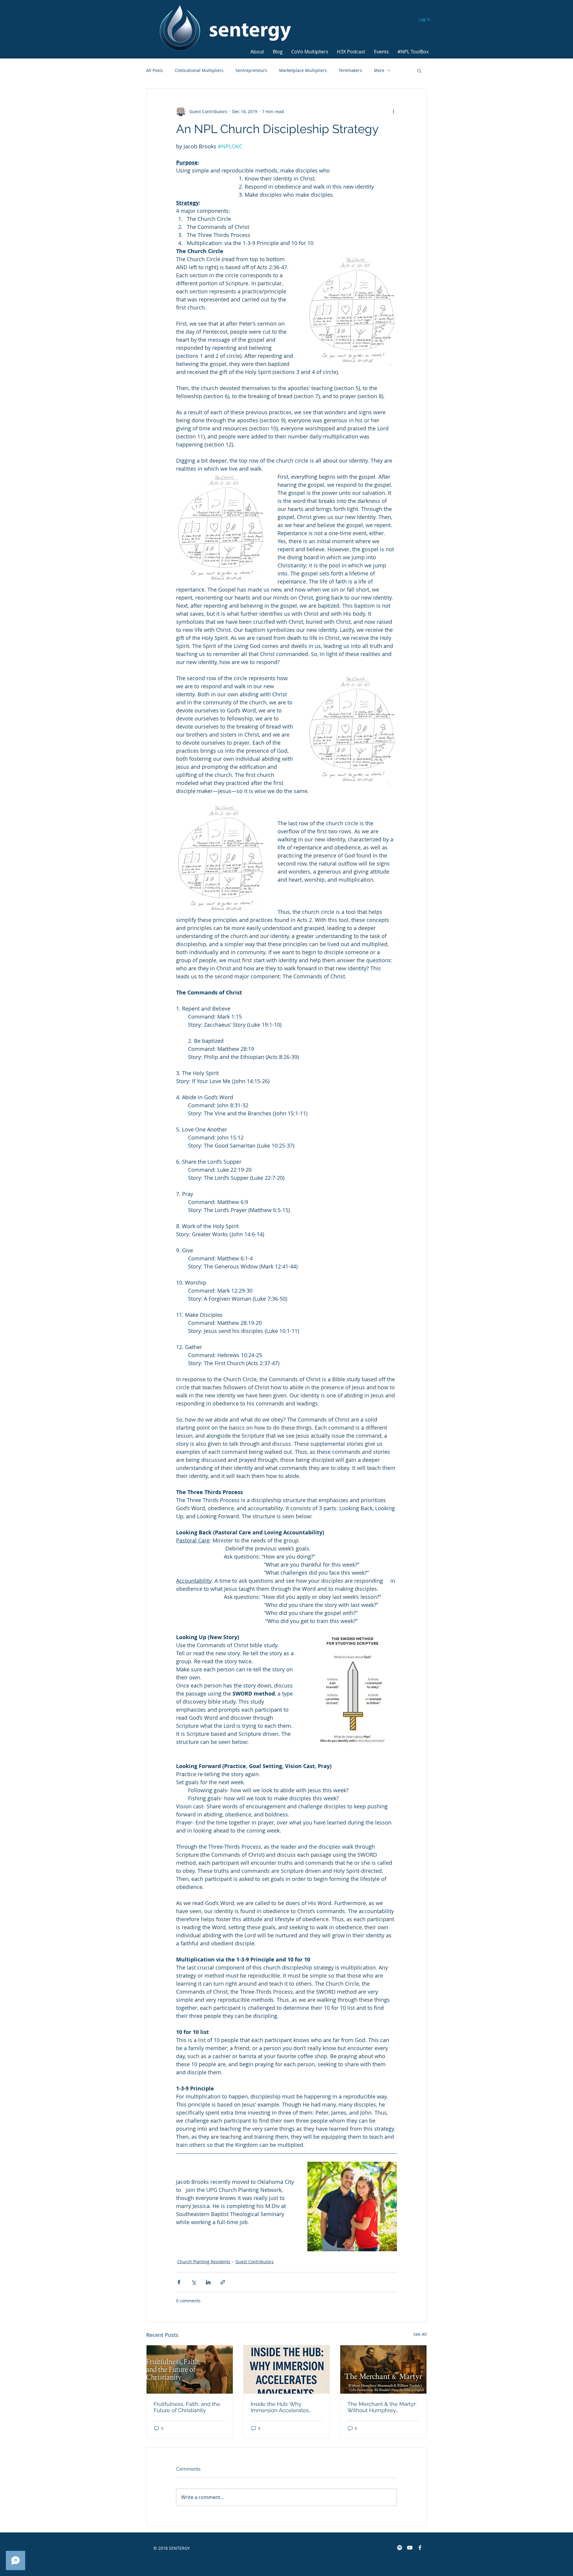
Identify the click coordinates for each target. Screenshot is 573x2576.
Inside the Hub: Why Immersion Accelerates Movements (280, 2407)
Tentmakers (350, 70)
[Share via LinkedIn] (208, 2282)
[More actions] (393, 111)
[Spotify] (400, 2548)
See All (420, 2334)
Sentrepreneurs (251, 70)
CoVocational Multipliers (199, 70)
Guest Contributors (255, 2262)
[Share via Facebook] (179, 2282)
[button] (258, 49)
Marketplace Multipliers (303, 70)
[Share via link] (223, 2282)
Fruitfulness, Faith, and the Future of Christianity (187, 2407)
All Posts (155, 70)
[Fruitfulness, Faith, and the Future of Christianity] (190, 2369)
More (379, 70)
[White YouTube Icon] (410, 2548)
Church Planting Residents (204, 2262)
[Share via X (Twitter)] (194, 2282)
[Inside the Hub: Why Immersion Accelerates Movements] (287, 2369)
